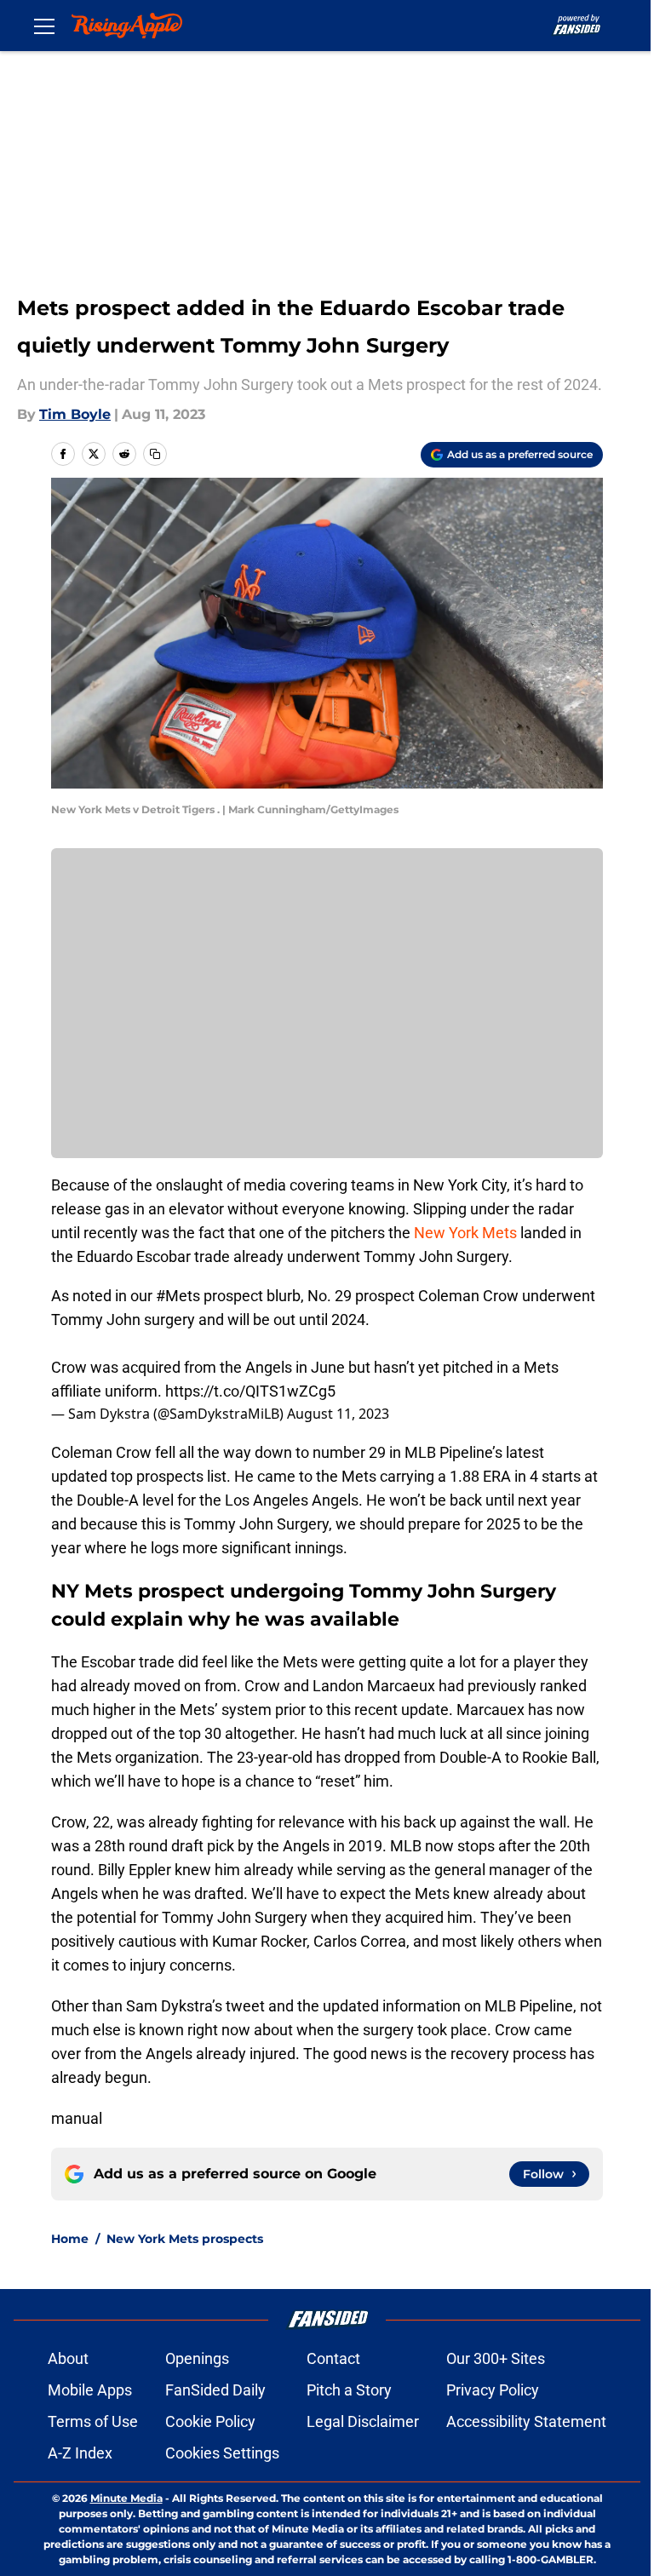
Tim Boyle (75, 414)
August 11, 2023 (338, 1414)
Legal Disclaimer (363, 2421)
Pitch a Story (349, 2390)
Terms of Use (93, 2421)
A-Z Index (80, 2453)
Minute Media (126, 2498)
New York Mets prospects (185, 2239)
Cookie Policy (210, 2421)
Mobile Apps (90, 2390)
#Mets (178, 1296)
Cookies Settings (222, 2453)
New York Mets (465, 1233)
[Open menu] (44, 26)
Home (70, 2239)
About (68, 2358)
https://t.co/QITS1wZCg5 (250, 1391)
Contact (333, 2358)
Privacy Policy (493, 2390)
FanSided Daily (215, 2390)
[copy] (155, 454)
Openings (197, 2358)
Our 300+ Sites (496, 2358)
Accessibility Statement (526, 2421)
